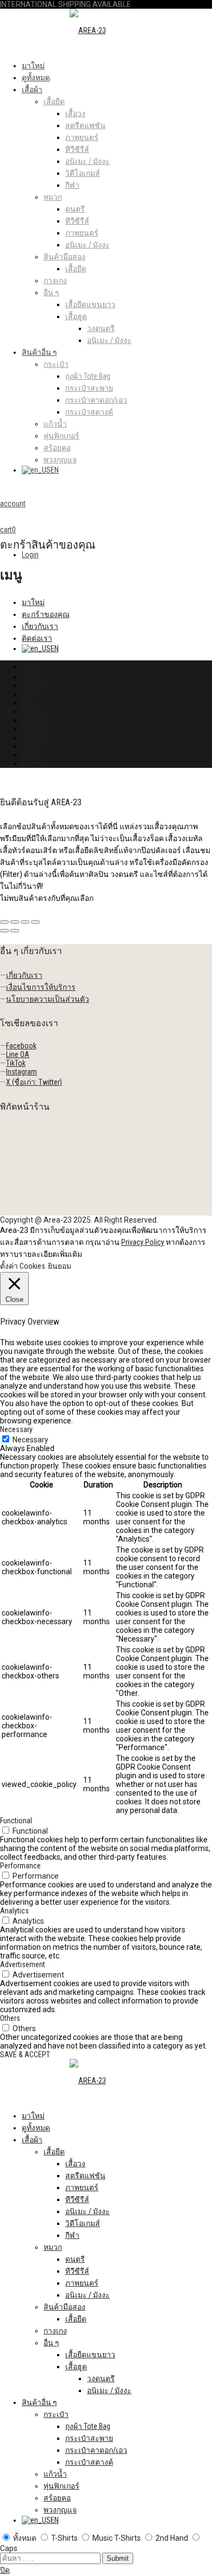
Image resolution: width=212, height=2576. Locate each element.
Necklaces (38, 729)
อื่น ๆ (51, 292)
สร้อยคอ (57, 448)
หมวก (53, 197)
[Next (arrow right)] (15, 931)
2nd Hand (36, 685)
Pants (31, 746)
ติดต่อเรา (37, 638)
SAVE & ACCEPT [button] (25, 2055)
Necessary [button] (16, 1429)
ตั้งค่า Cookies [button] (23, 1266)
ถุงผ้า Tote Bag (88, 376)
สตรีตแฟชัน (85, 125)
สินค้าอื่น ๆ (39, 352)
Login (30, 555)
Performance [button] (20, 1866)
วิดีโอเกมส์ (83, 173)
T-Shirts (33, 677)
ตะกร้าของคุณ (46, 614)
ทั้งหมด (33, 666)
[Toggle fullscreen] (25, 922)
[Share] (15, 922)
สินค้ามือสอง (64, 257)
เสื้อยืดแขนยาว (90, 304)
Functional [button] (16, 1821)
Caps (30, 694)
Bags (29, 703)
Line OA (18, 1054)
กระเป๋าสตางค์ (89, 412)
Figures (33, 764)
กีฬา (72, 185)
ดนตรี (75, 209)
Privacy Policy (143, 1242)
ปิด (5, 2570)
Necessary (30, 1440)
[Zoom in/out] (35, 922)
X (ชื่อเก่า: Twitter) (34, 1082)
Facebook (21, 1046)
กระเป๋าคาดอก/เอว (96, 400)
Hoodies (35, 711)
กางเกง (55, 281)
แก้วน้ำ (55, 424)
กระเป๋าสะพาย (89, 388)
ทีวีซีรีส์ (77, 149)
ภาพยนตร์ (82, 137)
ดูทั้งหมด (36, 78)
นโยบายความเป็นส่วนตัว (48, 999)
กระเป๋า (56, 364)
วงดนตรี (101, 328)
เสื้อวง (75, 113)
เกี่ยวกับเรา (40, 626)
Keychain (36, 720)
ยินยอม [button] (60, 1266)
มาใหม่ (33, 66)
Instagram (21, 1072)
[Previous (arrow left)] (4, 931)
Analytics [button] (14, 1911)
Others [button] (10, 2018)
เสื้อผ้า (32, 90)
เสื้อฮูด (76, 316)
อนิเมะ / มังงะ (88, 161)
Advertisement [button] (23, 1964)
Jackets (34, 737)
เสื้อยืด (54, 101)
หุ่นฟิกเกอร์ (61, 436)
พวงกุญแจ (60, 460)
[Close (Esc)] (4, 922)
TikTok (16, 1063)
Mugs (30, 755)
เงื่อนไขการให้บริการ (41, 987)
